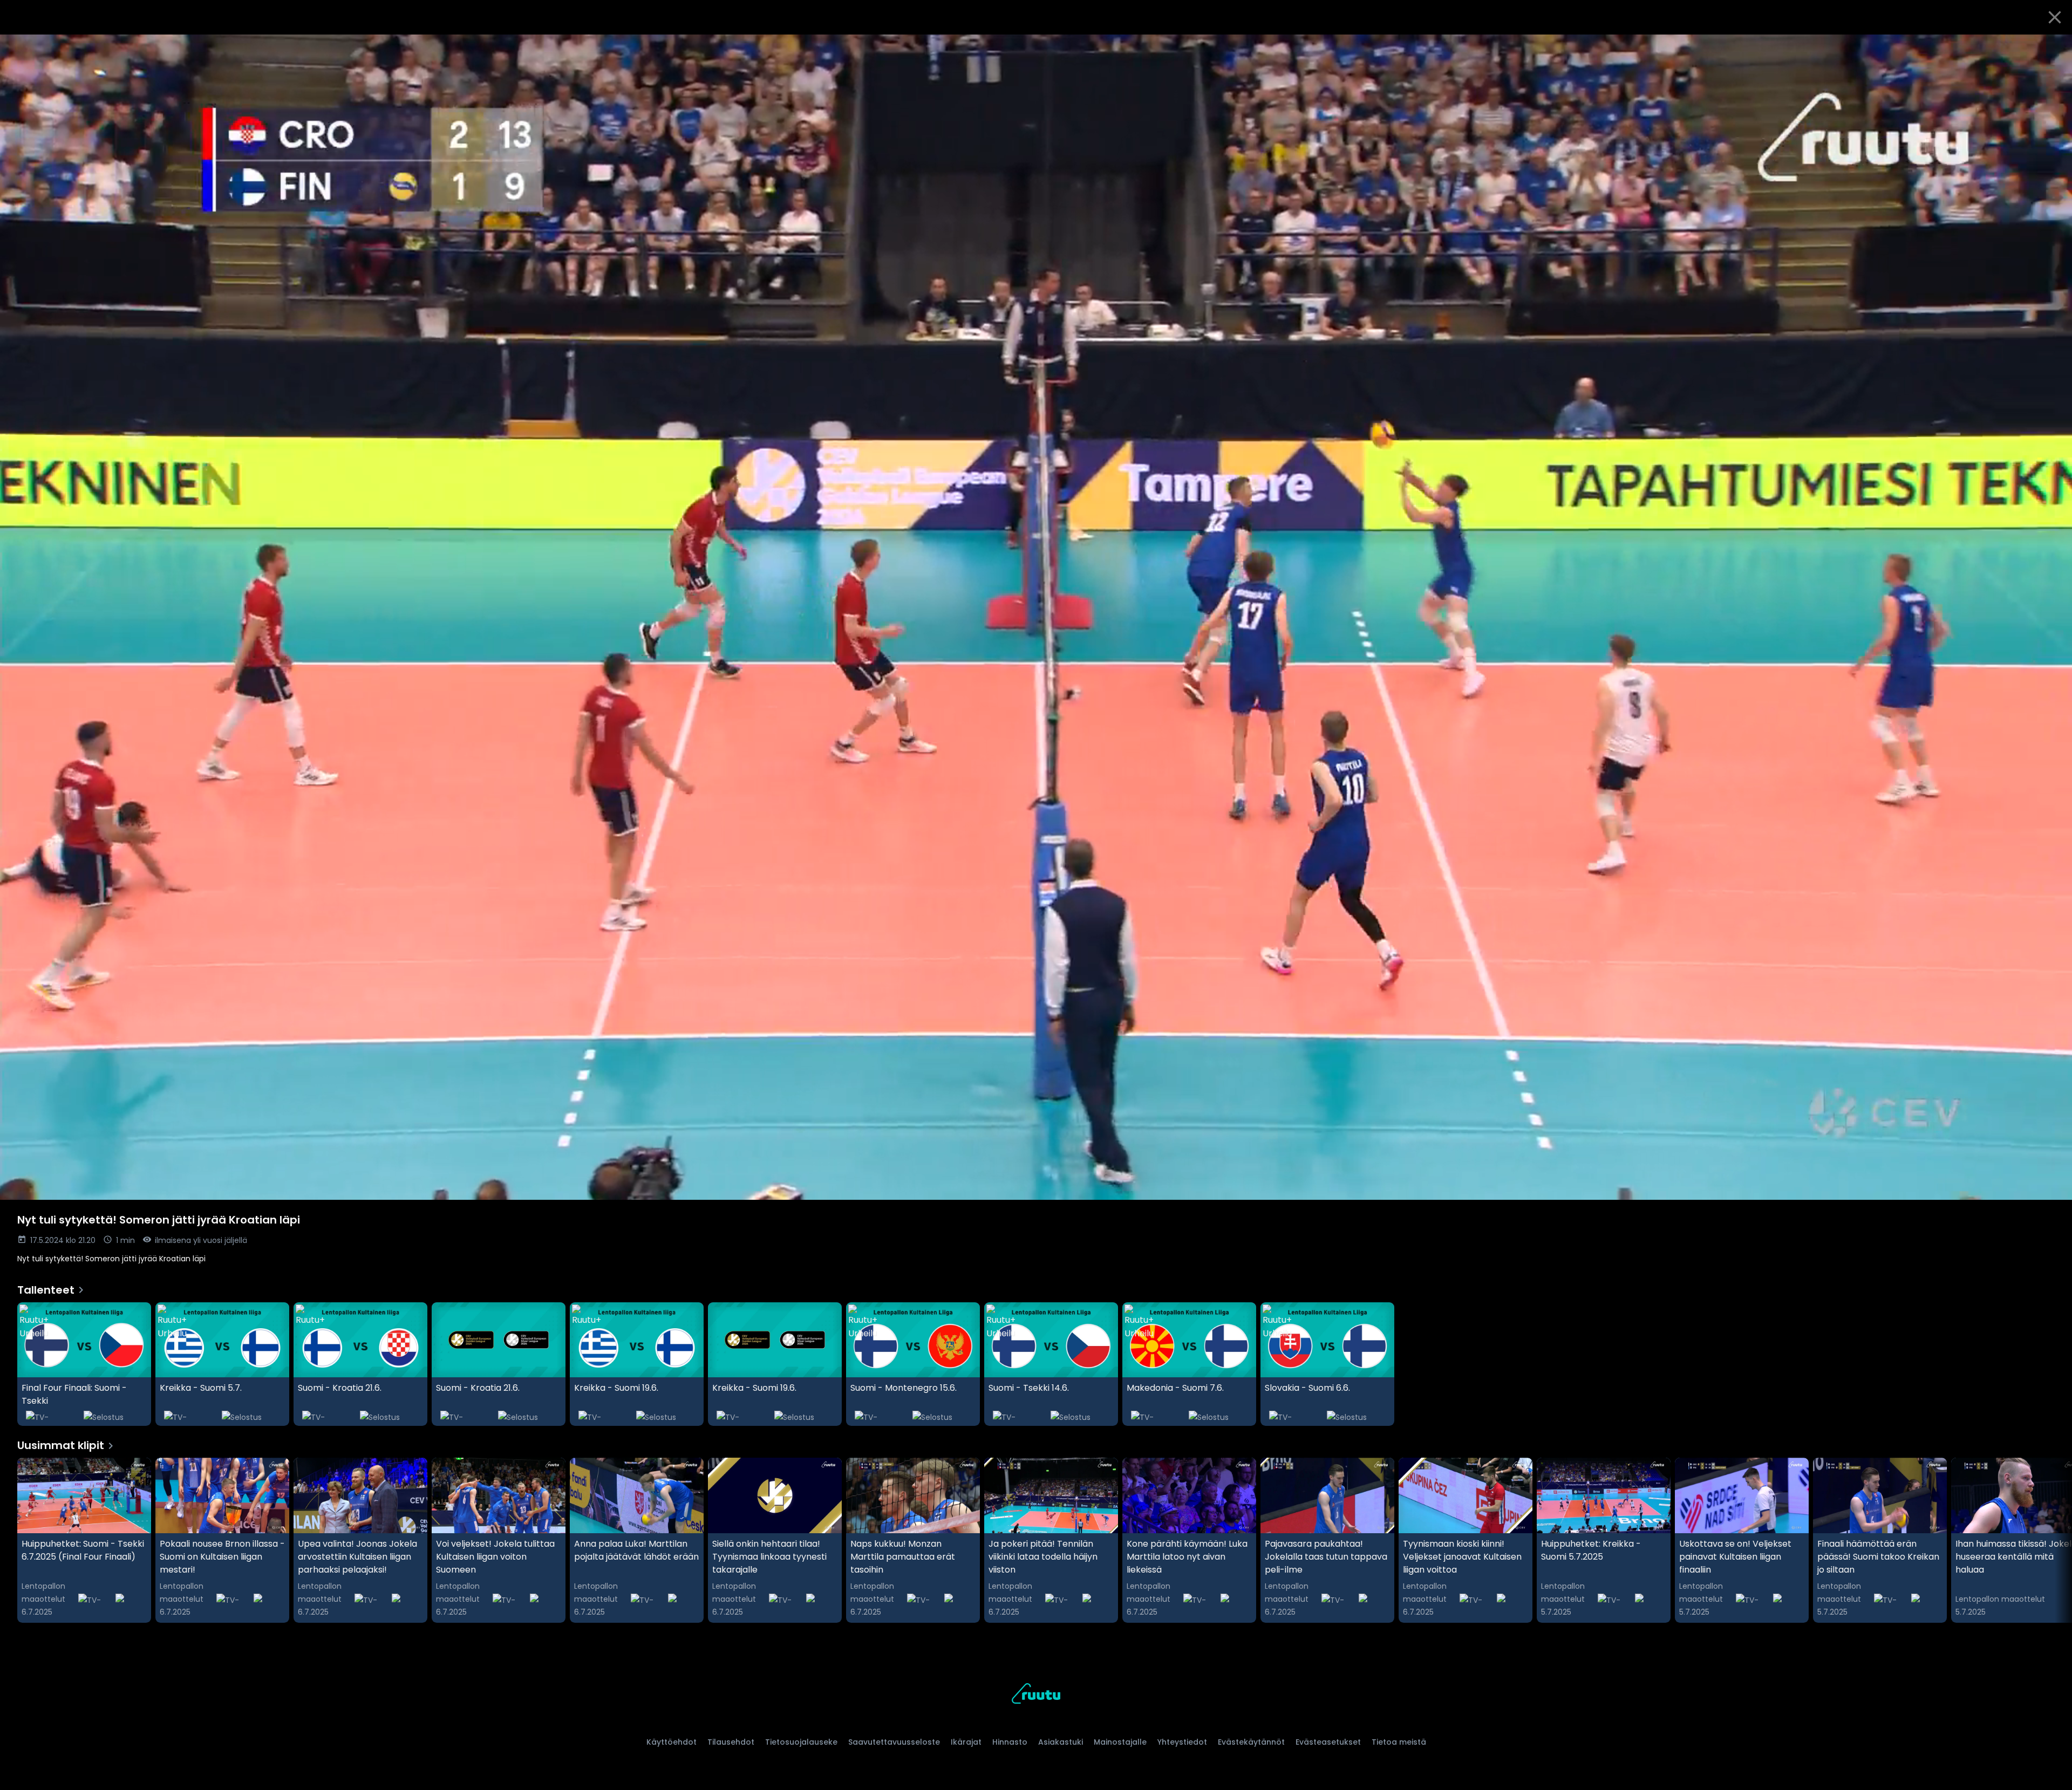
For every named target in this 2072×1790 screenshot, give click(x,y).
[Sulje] (2055, 17)
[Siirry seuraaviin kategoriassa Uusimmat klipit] (2055, 1540)
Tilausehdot (731, 1742)
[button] (1036, 617)
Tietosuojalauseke (801, 1742)
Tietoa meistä (1399, 1742)
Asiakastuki (1061, 1742)
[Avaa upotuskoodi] (2051, 47)
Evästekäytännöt (1251, 1742)
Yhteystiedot (1182, 1742)
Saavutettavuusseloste (894, 1742)
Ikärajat (966, 1742)
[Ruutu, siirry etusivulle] (1036, 1695)
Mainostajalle (1120, 1742)
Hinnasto (1010, 1742)
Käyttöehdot (672, 1742)
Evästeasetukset (1328, 1742)
